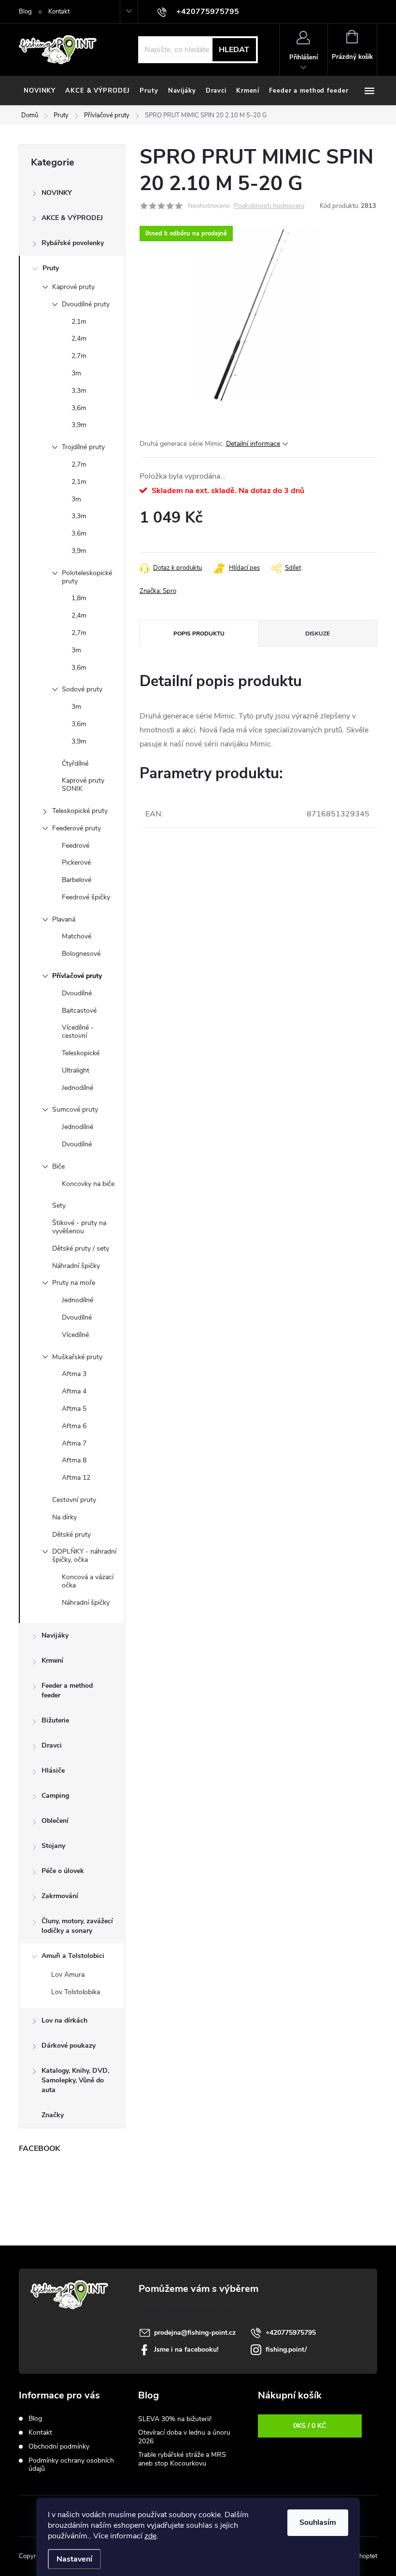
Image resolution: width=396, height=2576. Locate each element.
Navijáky (55, 1635)
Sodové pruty (82, 689)
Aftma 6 (74, 1426)
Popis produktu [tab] (199, 634)
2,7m (79, 356)
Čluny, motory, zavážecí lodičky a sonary (77, 1926)
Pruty (51, 268)
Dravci (52, 1745)
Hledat (234, 50)
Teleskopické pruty (80, 811)
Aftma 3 (74, 1374)
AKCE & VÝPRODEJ (72, 218)
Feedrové (76, 846)
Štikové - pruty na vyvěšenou (79, 1227)
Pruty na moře (74, 1283)
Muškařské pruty (77, 1357)
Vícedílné (75, 1335)
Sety (59, 1205)
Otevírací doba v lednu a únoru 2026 (184, 2437)
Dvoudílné (77, 993)
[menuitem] (40, 91)
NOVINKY (57, 193)
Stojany (53, 1846)
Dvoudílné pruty (86, 304)
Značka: (158, 591)
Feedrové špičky (86, 897)
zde (150, 2536)
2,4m (79, 338)
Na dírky (64, 1517)
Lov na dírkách (64, 2020)
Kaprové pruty (73, 287)
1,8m (79, 598)
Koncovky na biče (88, 1184)
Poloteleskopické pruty (87, 577)
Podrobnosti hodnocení (269, 206)
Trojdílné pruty (83, 447)
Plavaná (64, 919)
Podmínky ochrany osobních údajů (71, 2465)
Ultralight (76, 1070)
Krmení (52, 1660)
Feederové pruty (77, 828)
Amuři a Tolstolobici (73, 1956)
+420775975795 (291, 2333)
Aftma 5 (74, 1409)
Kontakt (59, 12)
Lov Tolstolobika (76, 1992)
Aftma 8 (74, 1460)
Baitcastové (79, 1011)
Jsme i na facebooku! (186, 2349)
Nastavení (74, 2559)
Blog (25, 12)
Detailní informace (253, 444)
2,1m (79, 322)
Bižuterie (55, 1720)
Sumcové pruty (75, 1109)
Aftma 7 (74, 1443)
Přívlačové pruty (77, 976)
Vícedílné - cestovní (78, 1032)
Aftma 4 (74, 1391)
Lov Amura (68, 1975)
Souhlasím (318, 2522)
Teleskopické (81, 1053)
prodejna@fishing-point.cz (195, 2333)
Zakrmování (60, 1896)
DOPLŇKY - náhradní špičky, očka (84, 1556)
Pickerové (76, 862)
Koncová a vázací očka (88, 1581)
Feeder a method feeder (67, 1690)
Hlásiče (53, 1770)
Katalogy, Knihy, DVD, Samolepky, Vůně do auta (75, 2080)
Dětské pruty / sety (81, 1248)
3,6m (79, 408)
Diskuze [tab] (318, 634)
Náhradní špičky (76, 1266)
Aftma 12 (76, 1478)
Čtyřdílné (75, 764)
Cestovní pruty (74, 1500)
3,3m (79, 391)
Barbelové (77, 880)
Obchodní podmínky (59, 2446)
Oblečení (55, 1821)
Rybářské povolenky (73, 243)
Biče (58, 1166)
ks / (310, 2426)
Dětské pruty (71, 1535)
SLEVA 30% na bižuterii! (175, 2419)
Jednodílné (78, 1088)
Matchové (77, 936)
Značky (53, 2115)
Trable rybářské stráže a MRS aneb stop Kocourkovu (182, 2459)
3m (76, 373)
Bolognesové (81, 954)
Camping (55, 1796)
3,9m (79, 425)
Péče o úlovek (63, 1871)
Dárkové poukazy (69, 2046)
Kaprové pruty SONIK (83, 785)
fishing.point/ (286, 2349)
